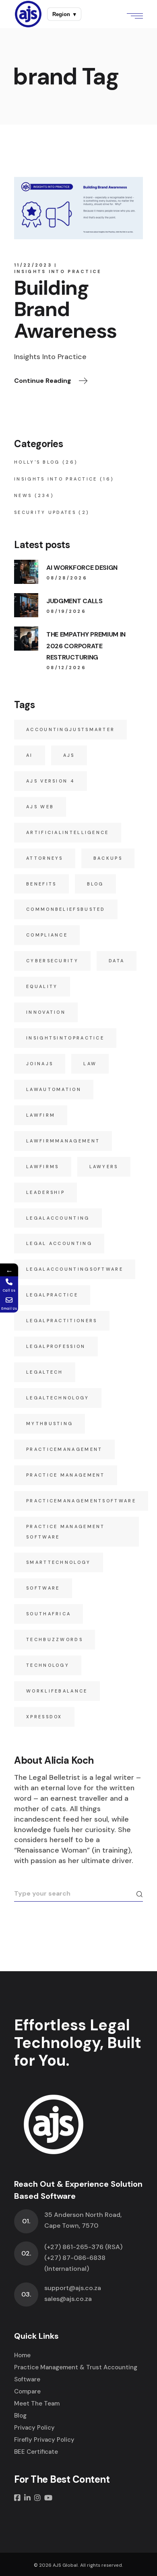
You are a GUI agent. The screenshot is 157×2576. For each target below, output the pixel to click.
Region (64, 14)
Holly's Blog (37, 462)
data (117, 961)
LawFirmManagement (63, 1141)
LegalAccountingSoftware (75, 1269)
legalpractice (52, 1295)
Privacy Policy (34, 2428)
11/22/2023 (33, 265)
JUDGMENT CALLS (74, 601)
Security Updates (45, 512)
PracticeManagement (64, 1449)
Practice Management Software (66, 1532)
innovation (46, 1012)
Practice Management (66, 1475)
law (90, 1064)
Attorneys (45, 858)
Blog (95, 884)
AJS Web (40, 807)
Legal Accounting (59, 1243)
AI (30, 755)
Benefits (41, 884)
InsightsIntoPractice (65, 1038)
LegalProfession (56, 1346)
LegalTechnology (58, 1398)
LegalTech (45, 1372)
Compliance (47, 935)
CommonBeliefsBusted (66, 909)
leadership (45, 1192)
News (23, 495)
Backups (108, 858)
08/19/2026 (66, 611)
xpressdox (44, 1717)
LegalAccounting (58, 1218)
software (43, 1588)
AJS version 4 (51, 781)
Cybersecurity (52, 961)
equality (42, 986)
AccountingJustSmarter (70, 729)
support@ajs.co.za (73, 2288)
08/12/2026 (66, 668)
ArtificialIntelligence (68, 832)
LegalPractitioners (62, 1321)
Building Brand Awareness (65, 309)
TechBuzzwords (55, 1639)
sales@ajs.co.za (68, 2299)
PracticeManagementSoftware (81, 1501)
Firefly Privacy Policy (44, 2440)
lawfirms (42, 1167)
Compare (27, 2391)
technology (48, 1665)
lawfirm (41, 1115)
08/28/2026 (67, 578)
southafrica (49, 1614)
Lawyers (104, 1167)
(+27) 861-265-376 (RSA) (83, 2247)
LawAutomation (54, 1089)
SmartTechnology (59, 1562)
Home (22, 2355)
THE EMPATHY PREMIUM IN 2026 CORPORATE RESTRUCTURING (86, 646)
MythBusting (50, 1424)
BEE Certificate (36, 2452)
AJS (69, 755)
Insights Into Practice (58, 271)
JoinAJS (40, 1064)
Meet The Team (37, 2403)
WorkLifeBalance (57, 1691)
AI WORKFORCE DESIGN (82, 568)
